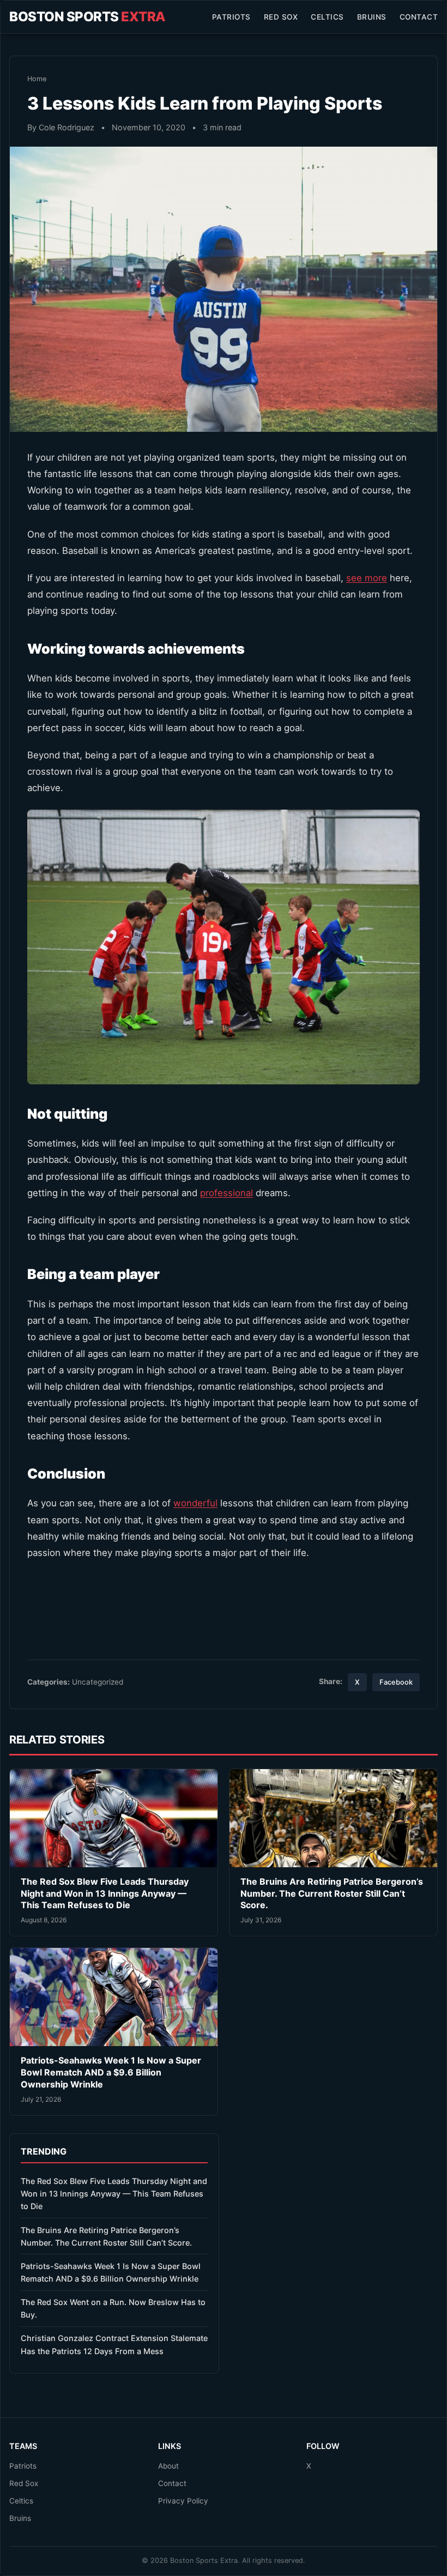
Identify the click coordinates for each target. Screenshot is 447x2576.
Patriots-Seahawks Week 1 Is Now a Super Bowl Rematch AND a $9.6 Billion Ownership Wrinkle (111, 2072)
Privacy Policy (183, 2501)
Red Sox (281, 17)
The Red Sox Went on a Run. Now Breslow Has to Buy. (113, 2308)
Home (37, 79)
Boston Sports (87, 17)
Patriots (231, 17)
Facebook (396, 1682)
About (168, 2466)
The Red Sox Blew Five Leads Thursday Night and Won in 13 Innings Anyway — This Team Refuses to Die (105, 1893)
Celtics (327, 17)
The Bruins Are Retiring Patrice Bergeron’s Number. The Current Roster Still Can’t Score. (332, 1893)
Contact (419, 17)
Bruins (372, 17)
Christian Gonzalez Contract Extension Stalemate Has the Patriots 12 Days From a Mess (114, 2344)
